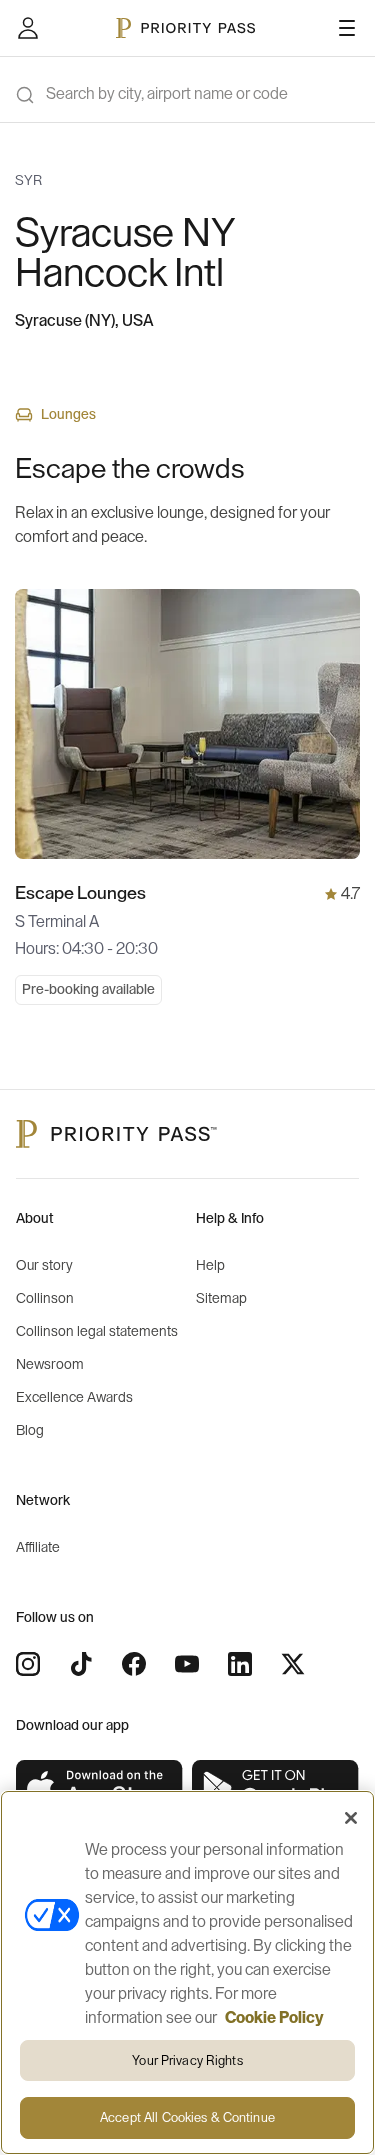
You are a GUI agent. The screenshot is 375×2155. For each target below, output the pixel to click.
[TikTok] (81, 1664)
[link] (100, 1788)
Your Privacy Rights (187, 2060)
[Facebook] (134, 1664)
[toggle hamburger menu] (347, 28)
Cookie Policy (274, 2018)
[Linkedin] (240, 1664)
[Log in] (28, 28)
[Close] (351, 1818)
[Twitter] (293, 1664)
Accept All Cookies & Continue (187, 2117)
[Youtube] (187, 1664)
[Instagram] (28, 1664)
